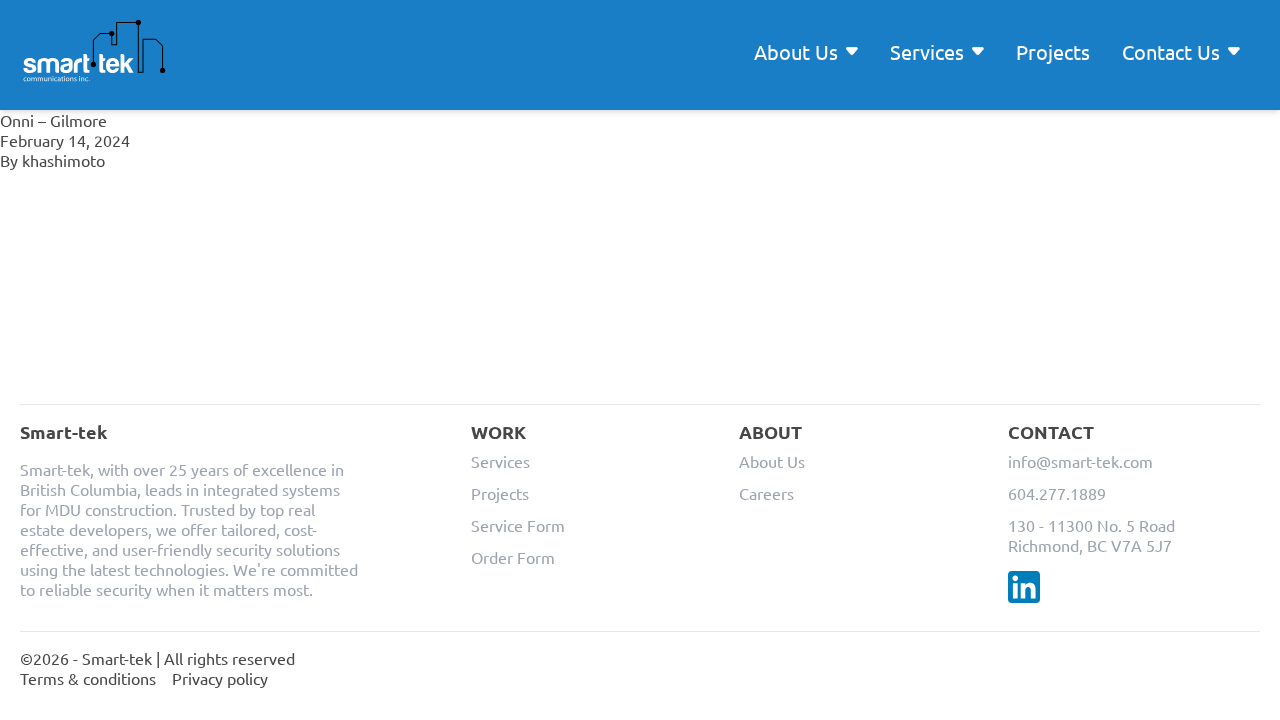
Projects (1053, 51)
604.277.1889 (1057, 493)
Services (500, 461)
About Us (772, 461)
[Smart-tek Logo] (94, 51)
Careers (766, 493)
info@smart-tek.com (1080, 461)
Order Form (513, 557)
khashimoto (63, 160)
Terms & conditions (88, 678)
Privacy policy (220, 678)
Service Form (518, 525)
